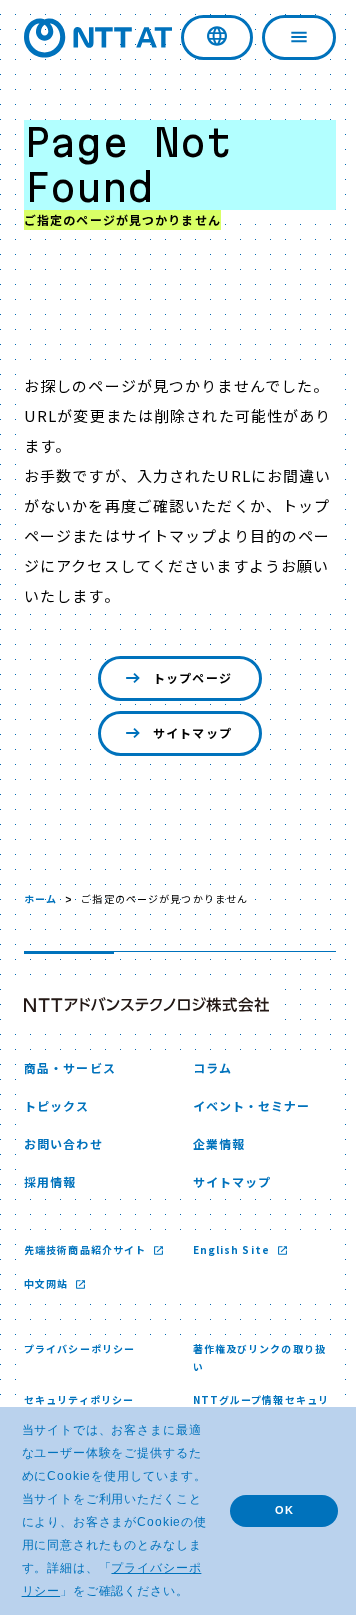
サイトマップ (185, 732)
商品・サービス (70, 1067)
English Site (225, 1249)
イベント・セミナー (244, 1105)
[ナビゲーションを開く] (285, 37)
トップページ (185, 677)
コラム (204, 1067)
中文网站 (48, 1301)
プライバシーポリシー (79, 1366)
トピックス (57, 1105)
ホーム (40, 898)
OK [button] (269, 1498)
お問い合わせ (63, 1143)
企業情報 (211, 1143)
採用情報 (50, 1181)
